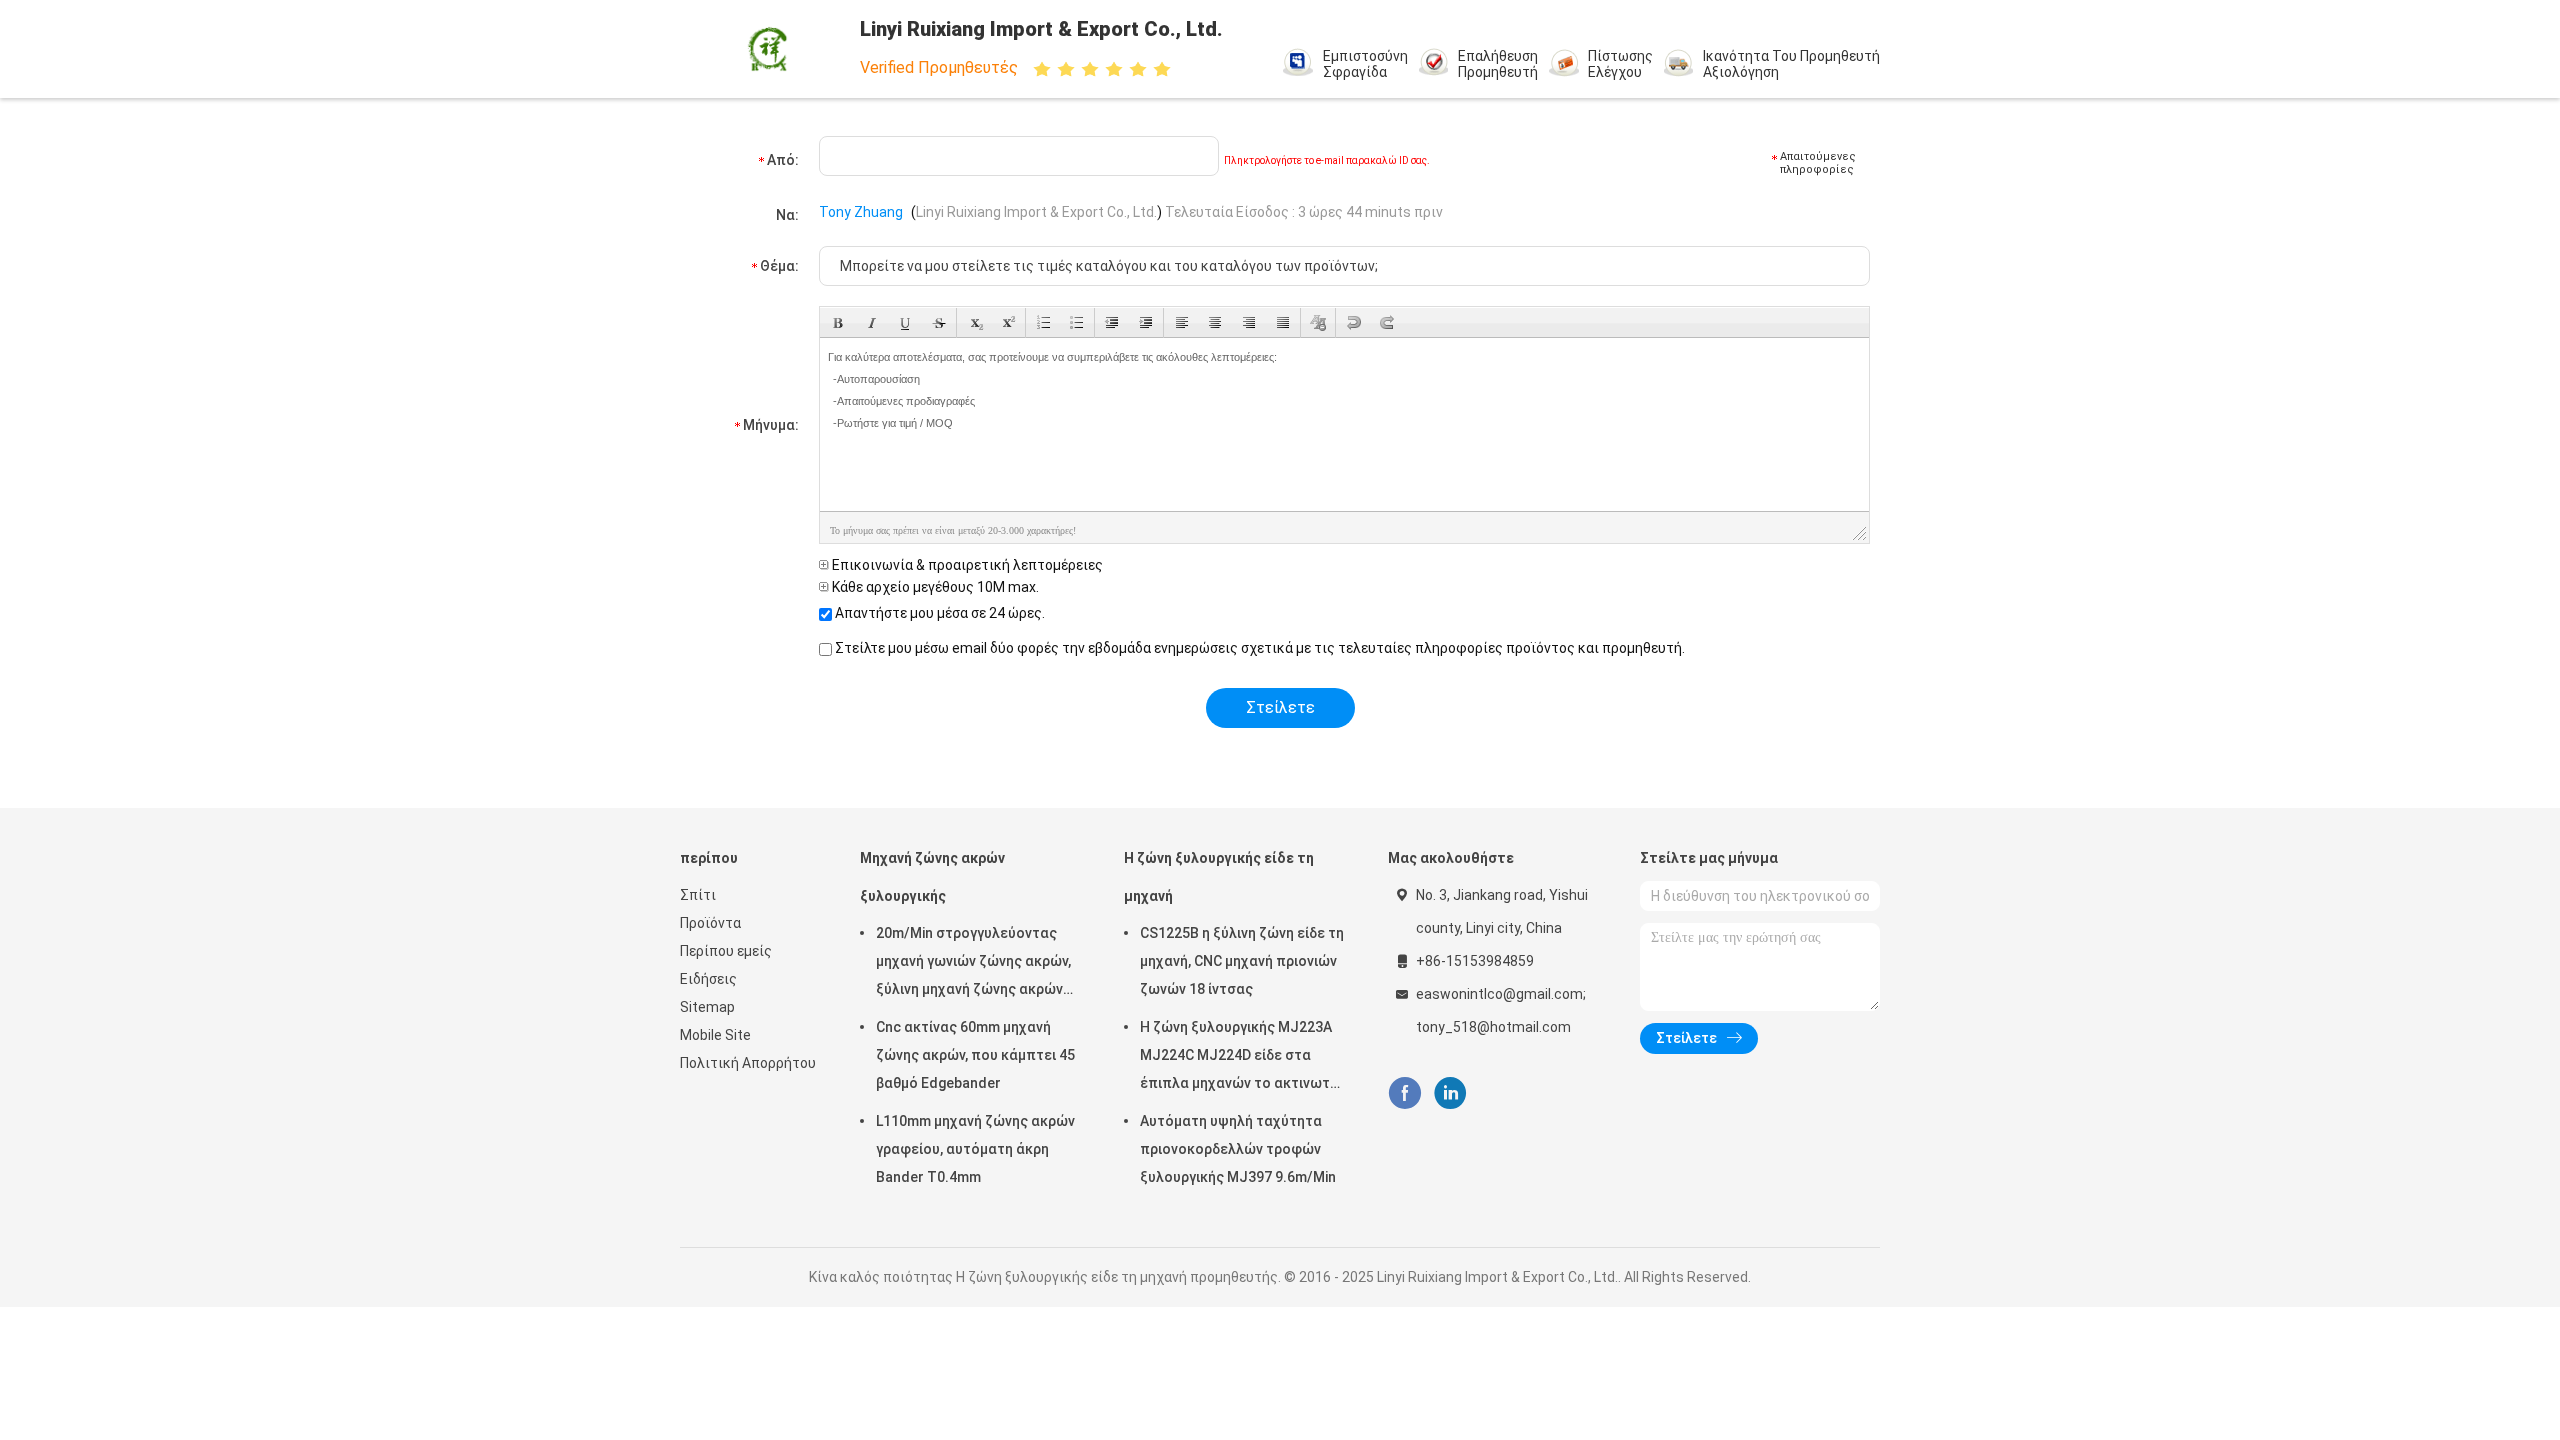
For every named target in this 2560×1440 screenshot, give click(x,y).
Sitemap (707, 1007)
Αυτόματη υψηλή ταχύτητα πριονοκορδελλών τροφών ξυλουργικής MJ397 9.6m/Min (1238, 1149)
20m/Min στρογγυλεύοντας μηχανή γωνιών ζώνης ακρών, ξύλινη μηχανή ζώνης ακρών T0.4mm (973, 964)
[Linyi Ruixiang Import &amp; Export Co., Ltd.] (768, 49)
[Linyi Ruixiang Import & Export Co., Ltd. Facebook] (1404, 1093)
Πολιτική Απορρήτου (748, 1063)
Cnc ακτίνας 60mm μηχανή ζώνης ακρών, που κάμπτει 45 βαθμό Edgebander (975, 1055)
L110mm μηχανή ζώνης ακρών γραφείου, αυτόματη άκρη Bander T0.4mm (975, 1149)
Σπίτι (698, 895)
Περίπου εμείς (726, 951)
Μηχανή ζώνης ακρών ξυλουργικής (932, 877)
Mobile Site (715, 1035)
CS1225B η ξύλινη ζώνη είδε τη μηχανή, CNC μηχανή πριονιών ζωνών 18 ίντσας (1242, 961)
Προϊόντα (710, 923)
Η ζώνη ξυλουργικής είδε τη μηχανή (1219, 877)
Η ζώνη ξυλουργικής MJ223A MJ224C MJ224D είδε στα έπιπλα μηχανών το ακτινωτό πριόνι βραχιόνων (1239, 1058)
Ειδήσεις (708, 979)
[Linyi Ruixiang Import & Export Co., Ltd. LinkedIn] (1450, 1093)
